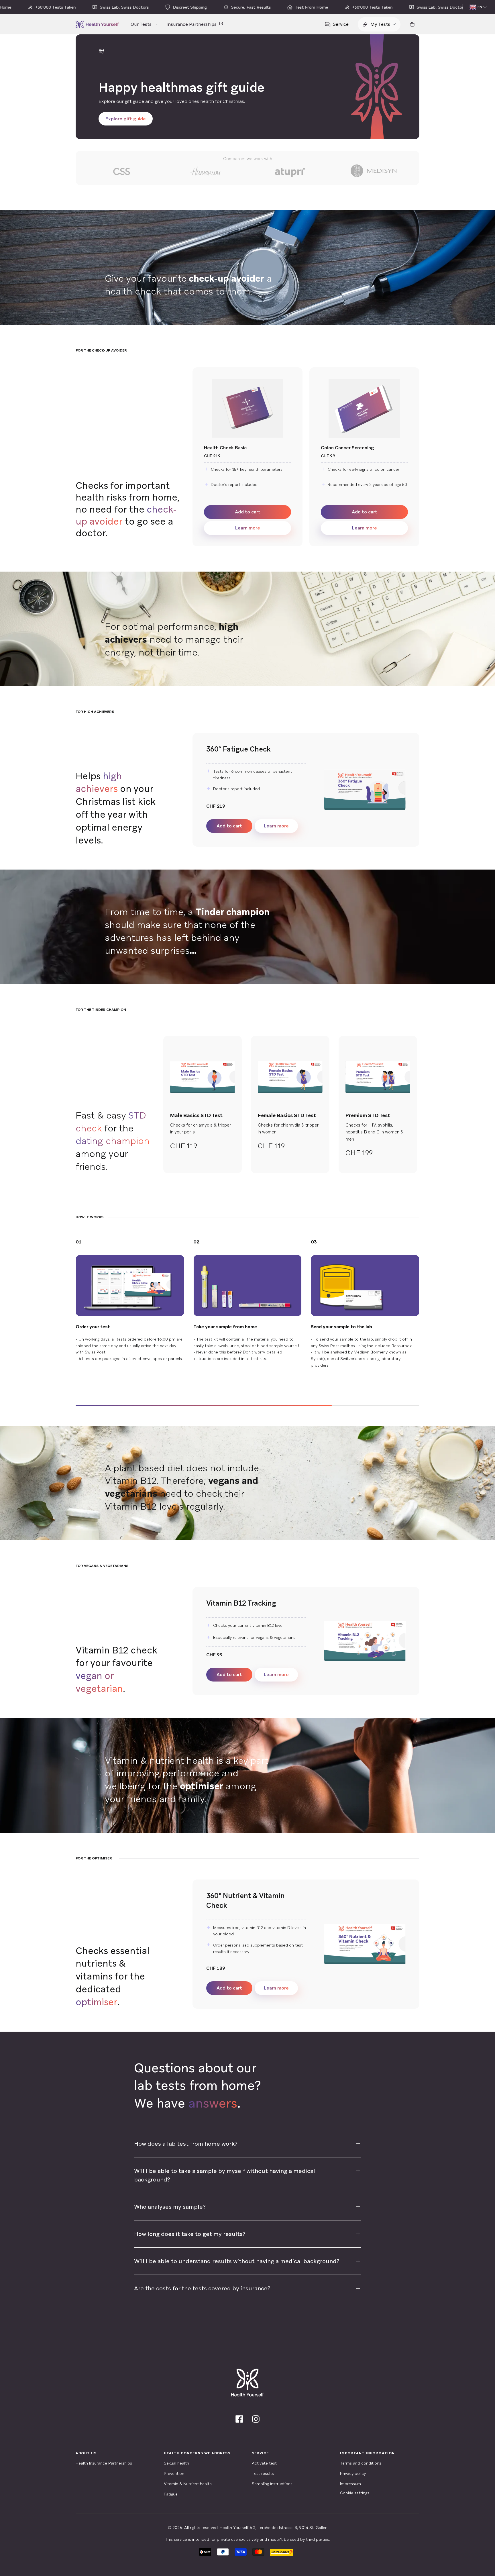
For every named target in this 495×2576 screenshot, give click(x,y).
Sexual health (176, 2463)
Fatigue (171, 2494)
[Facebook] (239, 2419)
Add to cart (248, 512)
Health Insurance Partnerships (104, 2463)
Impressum (350, 2484)
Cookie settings (355, 2493)
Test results (263, 2473)
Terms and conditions (361, 2463)
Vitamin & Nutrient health (188, 2484)
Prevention (174, 2473)
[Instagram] (256, 2419)
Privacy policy (353, 2473)
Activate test (264, 2463)
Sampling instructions (272, 2484)
